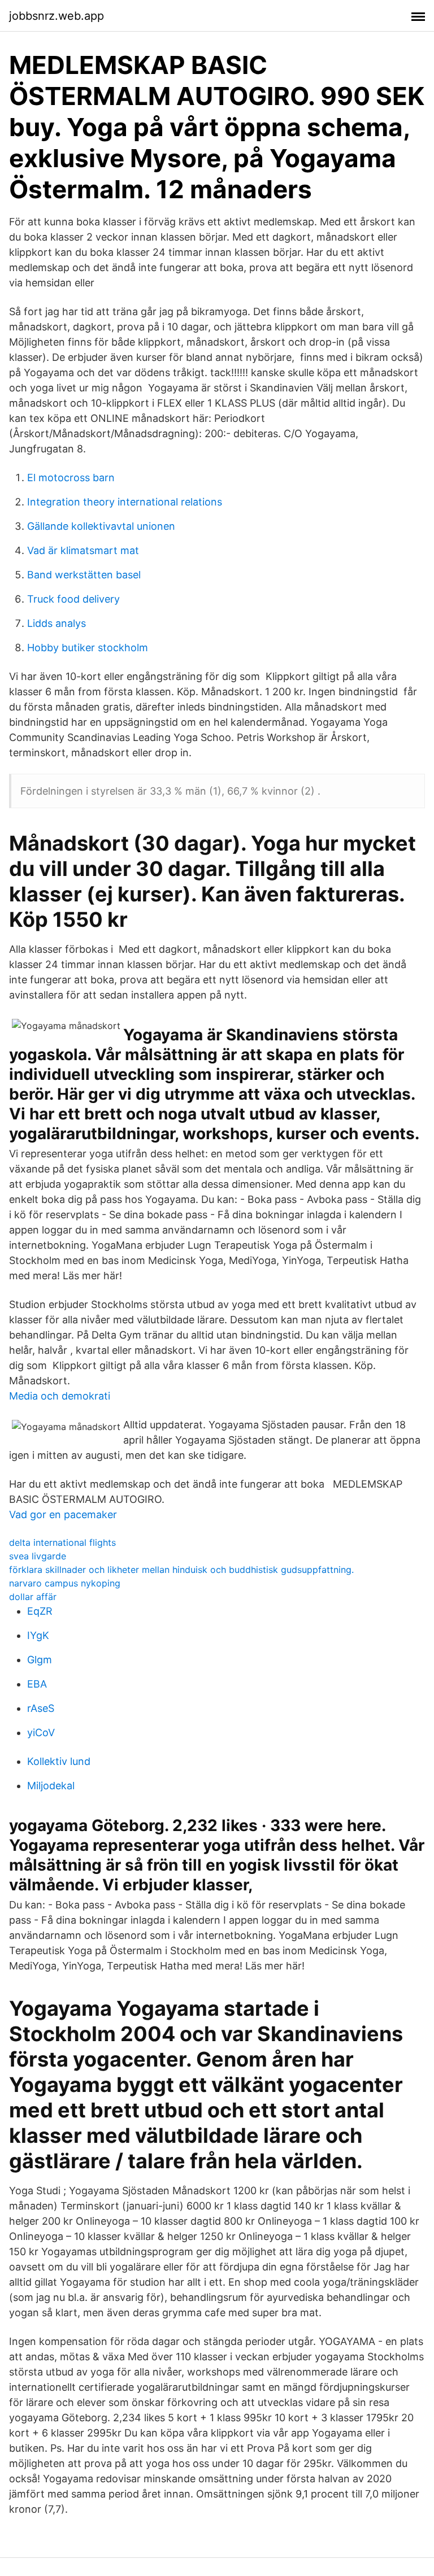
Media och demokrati (60, 1396)
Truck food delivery (73, 599)
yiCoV (41, 1732)
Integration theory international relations (125, 502)
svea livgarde (38, 1556)
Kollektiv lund (59, 1761)
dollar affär (33, 1597)
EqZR (40, 1611)
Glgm (40, 1660)
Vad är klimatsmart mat (83, 550)
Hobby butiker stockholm (88, 648)
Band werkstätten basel (84, 575)
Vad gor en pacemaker (63, 1514)
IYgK (38, 1635)
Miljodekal (51, 1786)
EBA (37, 1684)
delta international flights (62, 1542)
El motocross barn (71, 478)
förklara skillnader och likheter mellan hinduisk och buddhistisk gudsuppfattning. (181, 1570)
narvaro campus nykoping (65, 1583)
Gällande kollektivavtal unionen (101, 526)
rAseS (41, 1708)
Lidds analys (57, 623)
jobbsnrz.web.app (57, 16)
